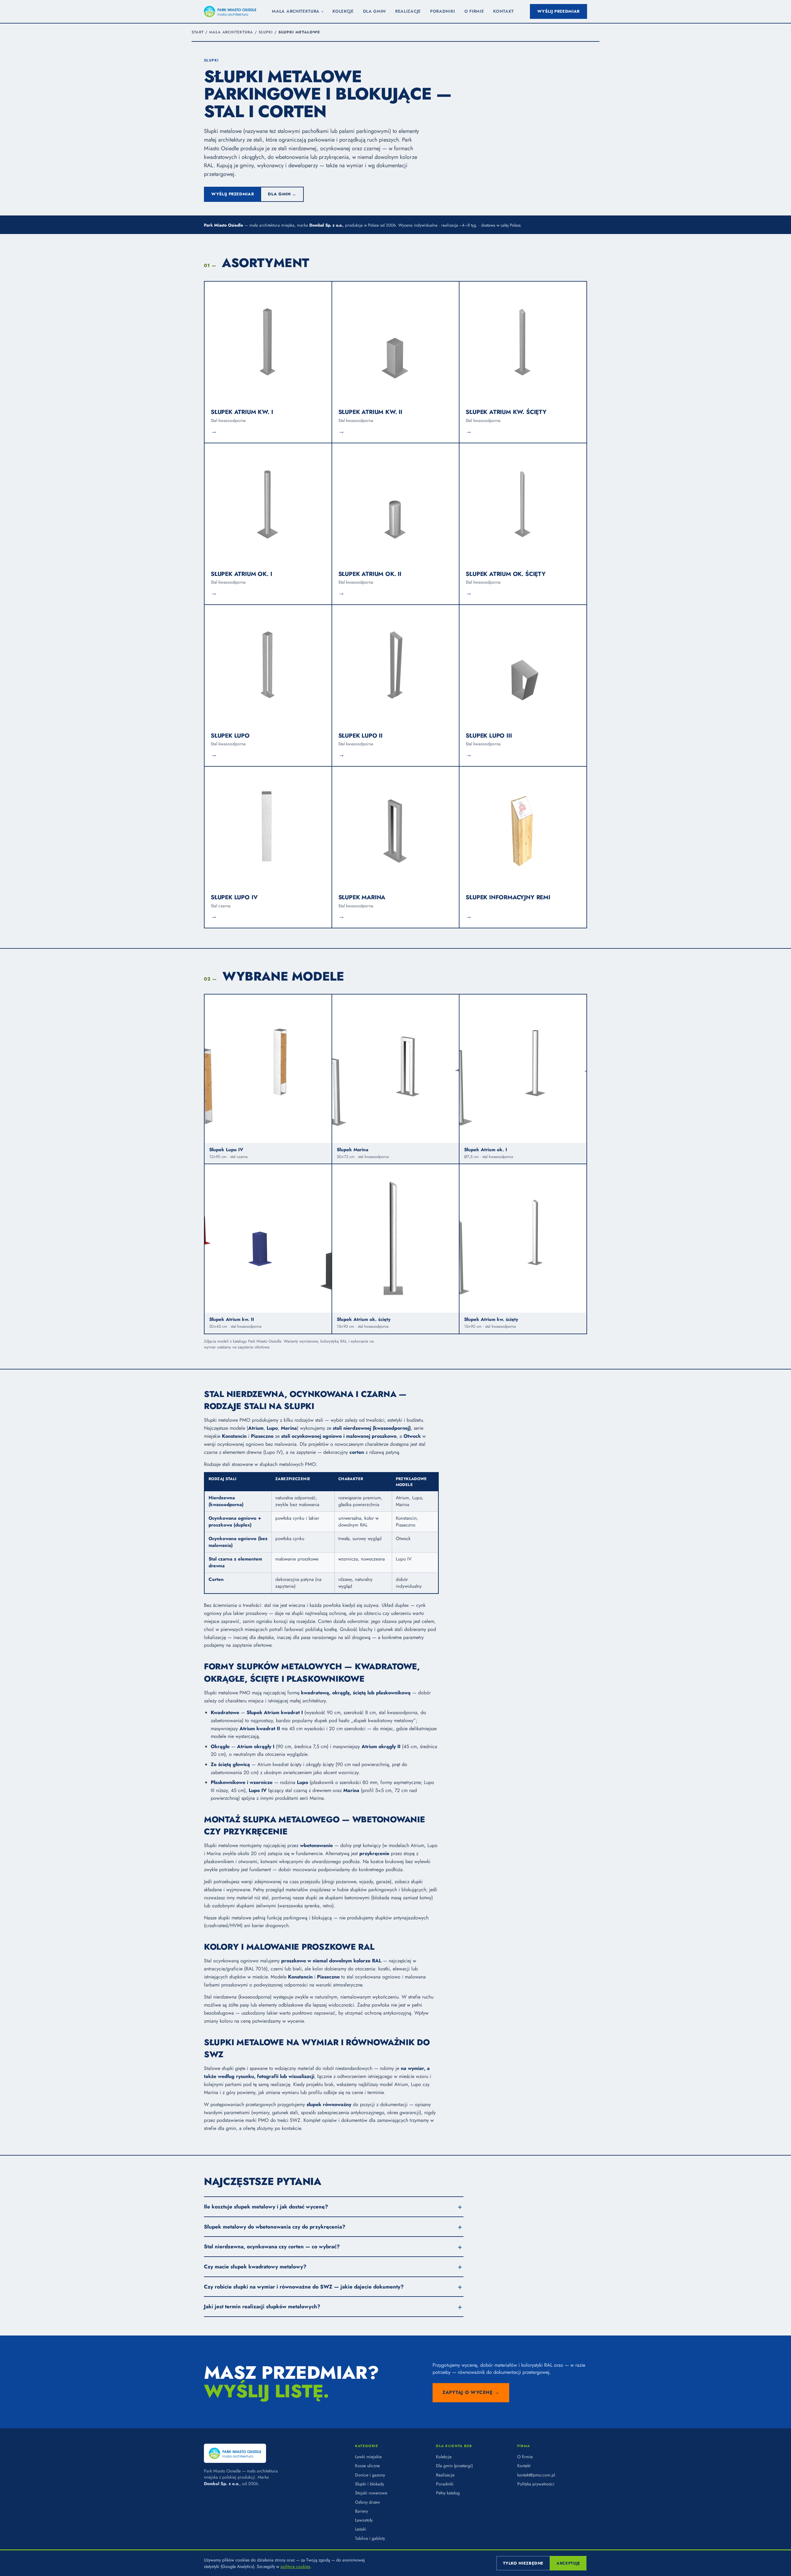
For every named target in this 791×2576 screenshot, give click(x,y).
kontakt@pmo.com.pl (536, 2475)
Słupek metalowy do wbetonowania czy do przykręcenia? (275, 2227)
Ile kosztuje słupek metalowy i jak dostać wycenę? (266, 2207)
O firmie (474, 11)
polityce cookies (295, 2566)
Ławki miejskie (368, 2457)
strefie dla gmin (220, 2128)
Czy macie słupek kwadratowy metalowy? (255, 2267)
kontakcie (291, 2128)
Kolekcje (343, 11)
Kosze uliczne (367, 2466)
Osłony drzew (368, 2502)
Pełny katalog (448, 2493)
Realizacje (408, 11)
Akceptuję (568, 2563)
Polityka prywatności (536, 2484)
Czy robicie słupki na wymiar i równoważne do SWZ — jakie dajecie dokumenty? (304, 2287)
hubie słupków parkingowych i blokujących (382, 1890)
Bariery (362, 2511)
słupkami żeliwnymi (256, 1906)
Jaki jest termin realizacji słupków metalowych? (262, 2306)
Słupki (266, 32)
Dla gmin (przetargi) (454, 2466)
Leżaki (361, 2529)
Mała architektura (298, 11)
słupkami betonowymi (347, 1898)
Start (198, 32)
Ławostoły (364, 2520)
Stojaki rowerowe (371, 2493)
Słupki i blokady (370, 2484)
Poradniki (443, 11)
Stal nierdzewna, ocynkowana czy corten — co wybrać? (272, 2246)
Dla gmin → (282, 194)
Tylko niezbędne (523, 2563)
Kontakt (503, 11)
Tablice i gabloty (370, 2538)
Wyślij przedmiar (558, 11)
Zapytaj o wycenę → (471, 2392)
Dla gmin (374, 11)
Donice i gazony (370, 2475)
